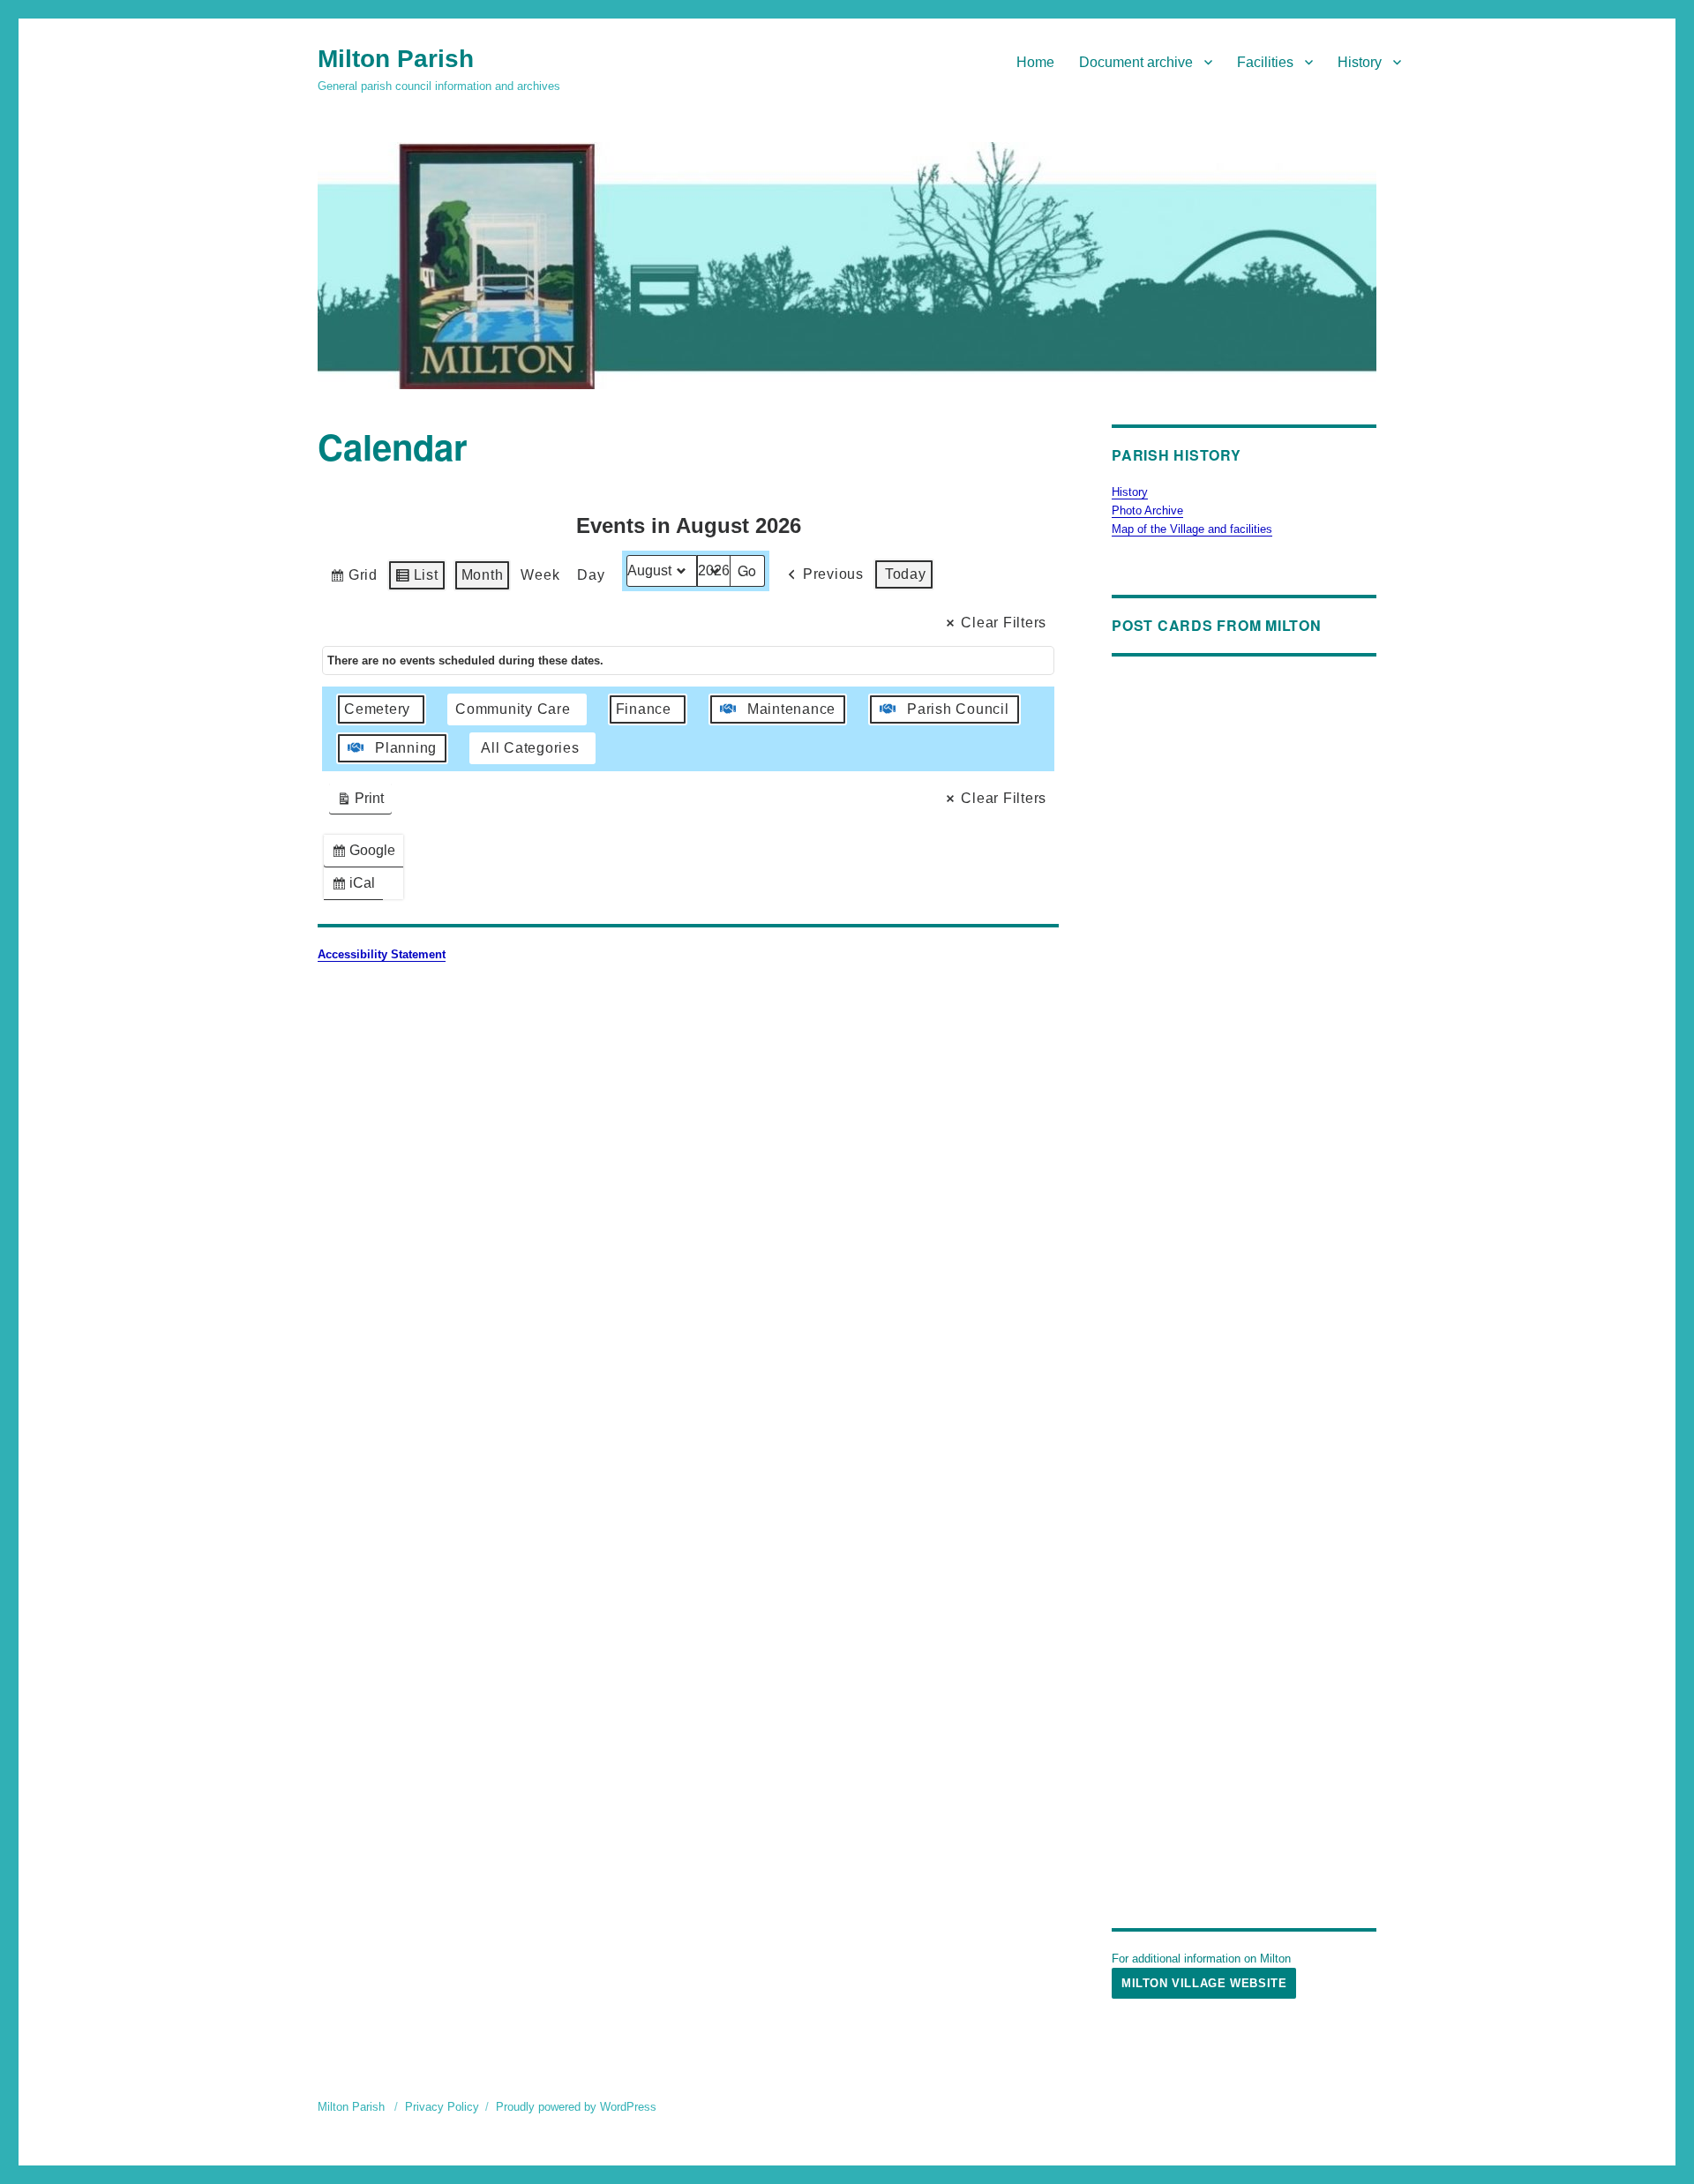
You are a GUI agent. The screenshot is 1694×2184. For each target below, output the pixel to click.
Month (483, 575)
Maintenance (791, 709)
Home (1035, 62)
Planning (406, 748)
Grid (353, 579)
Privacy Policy (442, 2107)
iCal (357, 887)
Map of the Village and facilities (1192, 529)
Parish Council (958, 709)
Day (591, 575)
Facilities (1265, 62)
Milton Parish (396, 59)
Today (906, 574)
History (1360, 62)
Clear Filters (1004, 623)
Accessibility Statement (382, 954)
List (416, 579)
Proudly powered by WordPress (576, 2107)
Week (540, 575)
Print (360, 803)
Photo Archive (1147, 510)
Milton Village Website (1204, 1983)
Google (367, 855)
